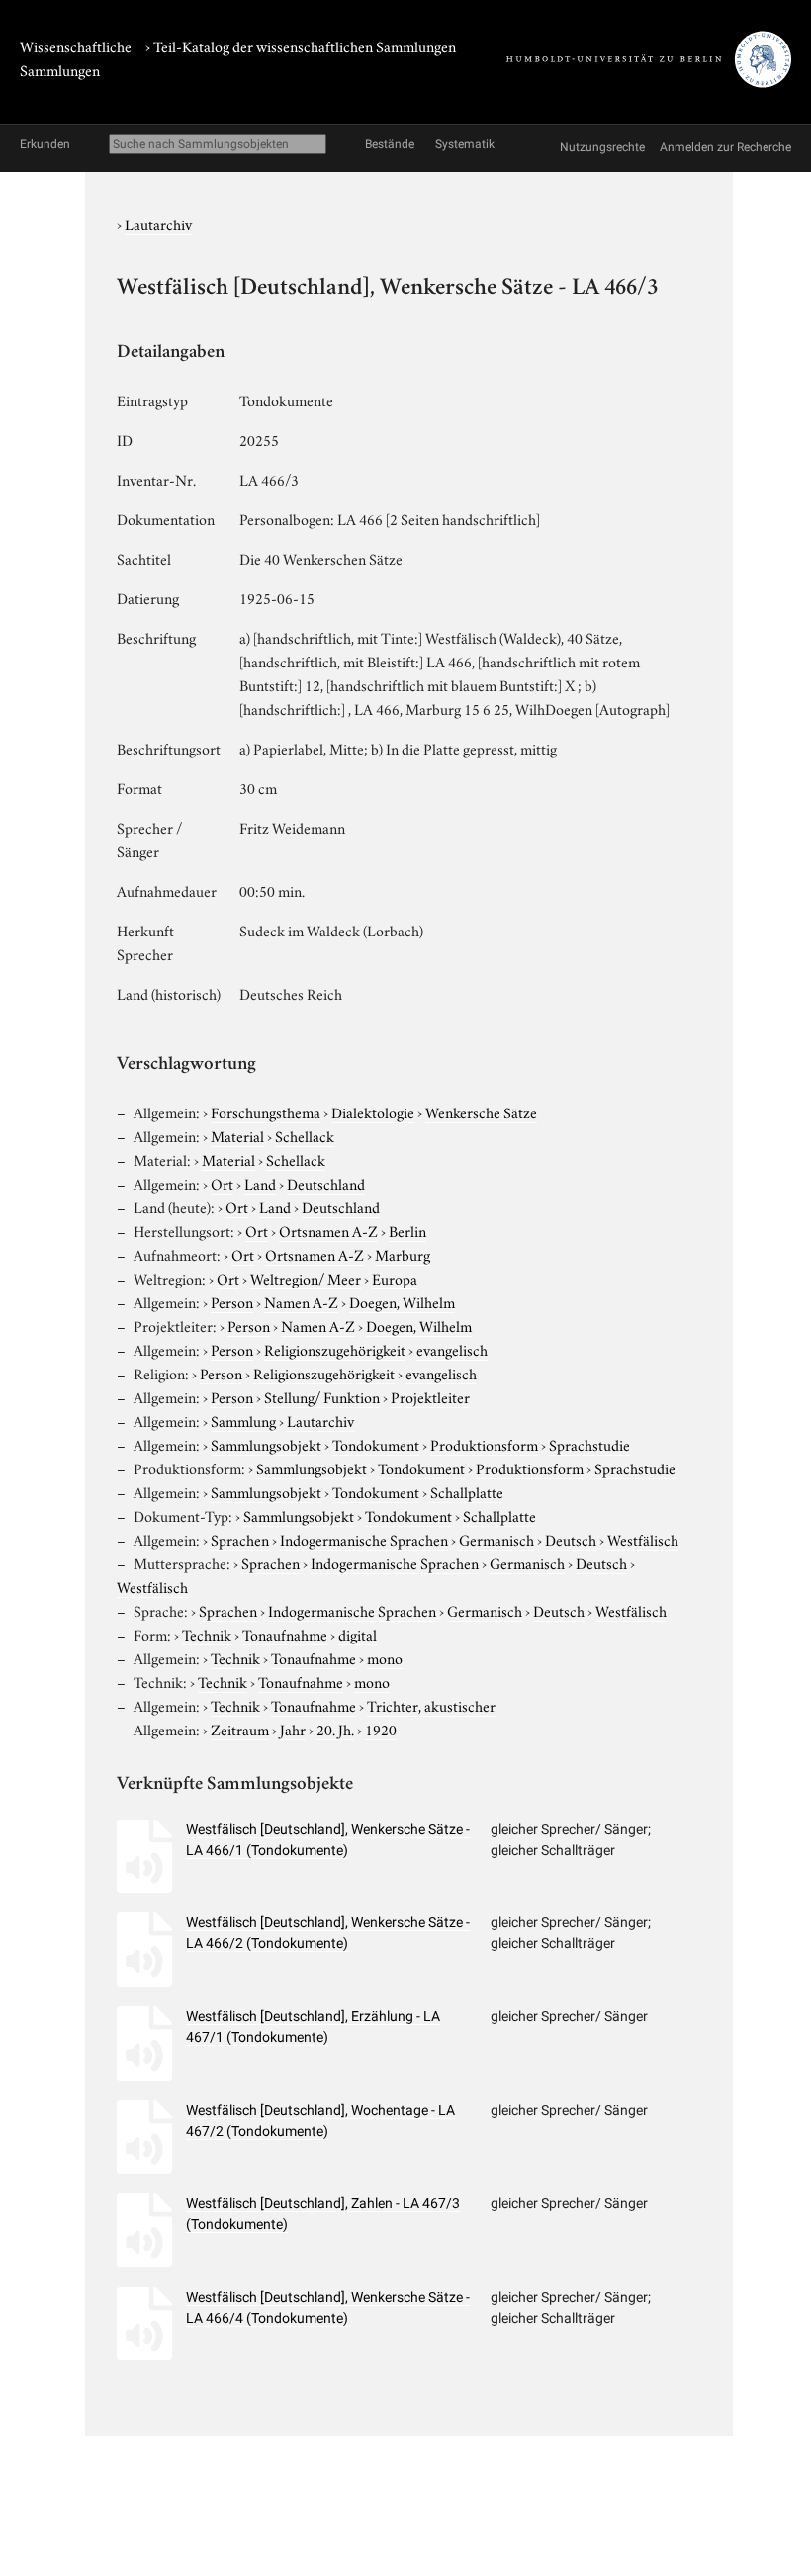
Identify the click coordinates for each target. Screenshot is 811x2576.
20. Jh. (335, 1729)
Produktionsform (484, 1444)
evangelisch (452, 1349)
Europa (395, 1278)
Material (237, 1135)
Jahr (293, 1729)
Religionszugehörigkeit (335, 1349)
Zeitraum (240, 1729)
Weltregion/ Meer (306, 1278)
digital (358, 1634)
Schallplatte (467, 1491)
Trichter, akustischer (431, 1705)
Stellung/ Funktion (322, 1396)
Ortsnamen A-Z (328, 1230)
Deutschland (326, 1183)
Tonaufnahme (285, 1634)
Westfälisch (643, 1539)
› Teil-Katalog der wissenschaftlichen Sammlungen (301, 45)
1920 (381, 1729)
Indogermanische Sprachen (364, 1539)
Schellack (305, 1135)
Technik (207, 1634)
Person (232, 1301)
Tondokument (376, 1444)
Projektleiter (430, 1396)
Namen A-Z (301, 1301)
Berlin (407, 1230)
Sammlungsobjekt (266, 1444)
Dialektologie (373, 1111)
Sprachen (240, 1539)
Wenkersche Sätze (481, 1111)
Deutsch (571, 1539)
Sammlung (243, 1420)
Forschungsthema (266, 1111)
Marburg (403, 1254)
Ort (222, 1183)
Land (260, 1183)
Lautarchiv (158, 223)
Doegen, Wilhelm (402, 1301)
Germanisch (496, 1539)
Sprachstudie (589, 1444)
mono (385, 1657)
